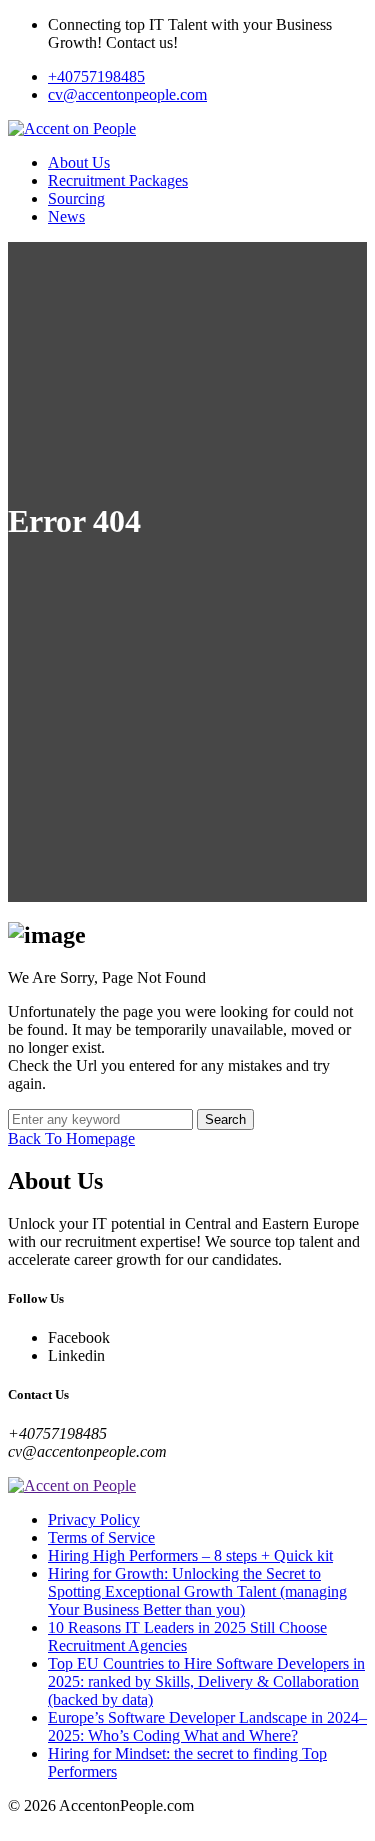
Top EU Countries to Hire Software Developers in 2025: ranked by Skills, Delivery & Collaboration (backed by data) (206, 1681)
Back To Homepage (71, 1138)
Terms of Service (101, 1537)
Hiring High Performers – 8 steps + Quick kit (190, 1555)
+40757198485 (96, 76)
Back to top (44, 1823)
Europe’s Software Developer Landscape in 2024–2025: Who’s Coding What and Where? (207, 1726)
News (66, 216)
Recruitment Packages (118, 180)
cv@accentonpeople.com (127, 94)
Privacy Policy (94, 1519)
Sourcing (76, 198)
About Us (79, 162)
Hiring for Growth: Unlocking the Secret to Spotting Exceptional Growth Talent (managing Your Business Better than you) (197, 1591)
